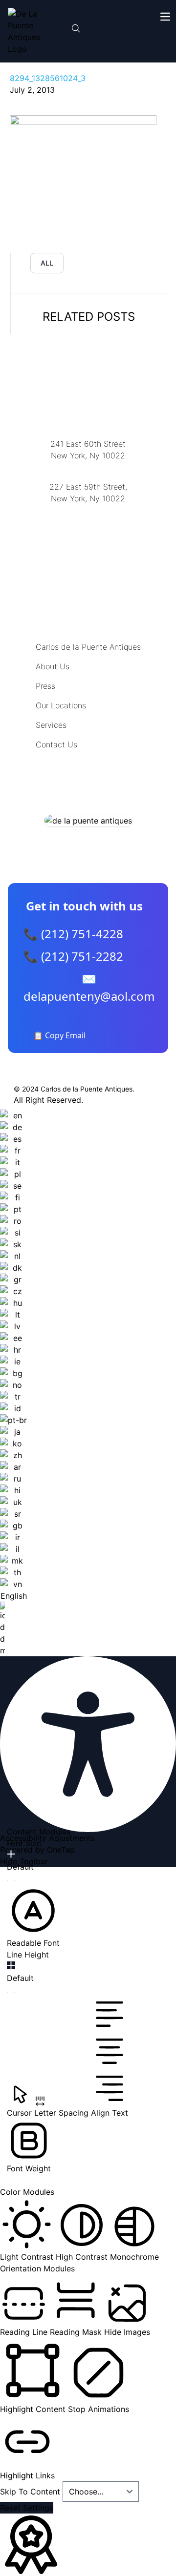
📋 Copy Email (59, 1035)
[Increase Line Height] (11, 1965)
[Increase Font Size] (11, 1854)
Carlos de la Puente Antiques (88, 647)
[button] (33, 1917)
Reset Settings (27, 2508)
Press (45, 686)
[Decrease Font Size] (11, 1881)
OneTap (61, 1850)
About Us (53, 666)
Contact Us (56, 744)
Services (51, 725)
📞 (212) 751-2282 (73, 956)
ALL (47, 263)
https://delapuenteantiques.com (88, 530)
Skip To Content (31, 2492)
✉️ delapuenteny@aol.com (89, 987)
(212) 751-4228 (88, 511)
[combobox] (13, 1383)
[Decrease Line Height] (11, 1992)
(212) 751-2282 (88, 468)
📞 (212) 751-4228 (73, 934)
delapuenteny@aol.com (88, 546)
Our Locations (61, 705)
